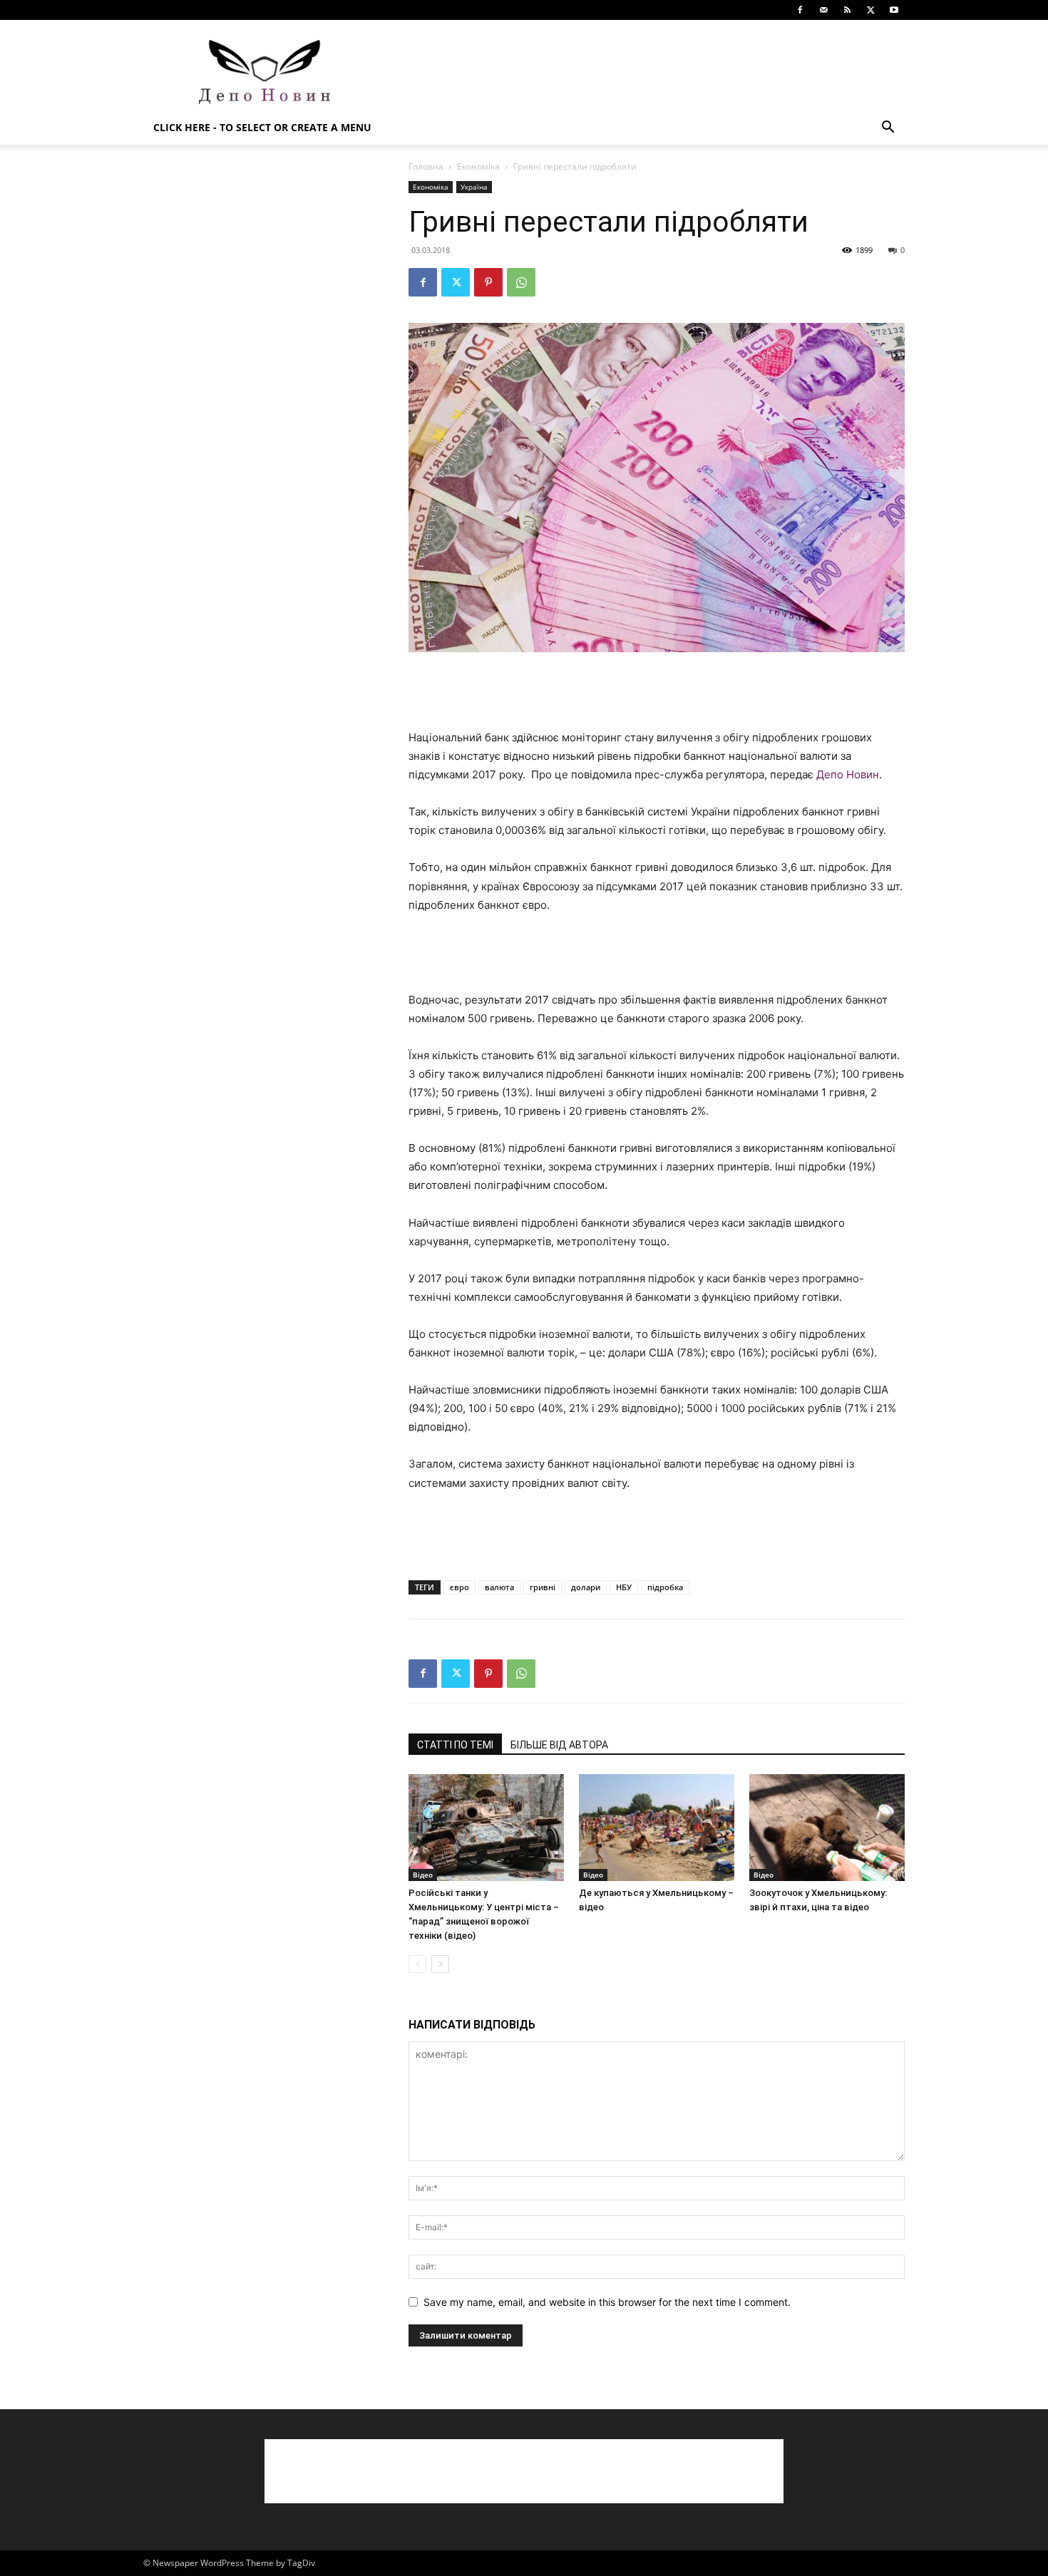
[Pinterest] (488, 282)
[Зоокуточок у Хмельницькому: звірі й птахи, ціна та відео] (827, 1828)
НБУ (624, 1587)
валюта (499, 1587)
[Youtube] (894, 10)
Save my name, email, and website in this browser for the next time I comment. (607, 2302)
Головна (426, 166)
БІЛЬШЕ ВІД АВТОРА (559, 1745)
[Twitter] (870, 10)
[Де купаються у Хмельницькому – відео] (657, 1828)
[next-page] (440, 1964)
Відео (423, 1875)
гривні (543, 1587)
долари (586, 1587)
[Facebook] (800, 10)
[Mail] (823, 10)
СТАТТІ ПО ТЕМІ (455, 1745)
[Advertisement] (645, 72)
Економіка (478, 166)
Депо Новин (848, 774)
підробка (665, 1587)
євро (459, 1587)
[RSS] (847, 10)
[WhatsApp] (521, 282)
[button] (888, 129)
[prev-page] (417, 1964)
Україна (474, 187)
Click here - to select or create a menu (262, 127)
